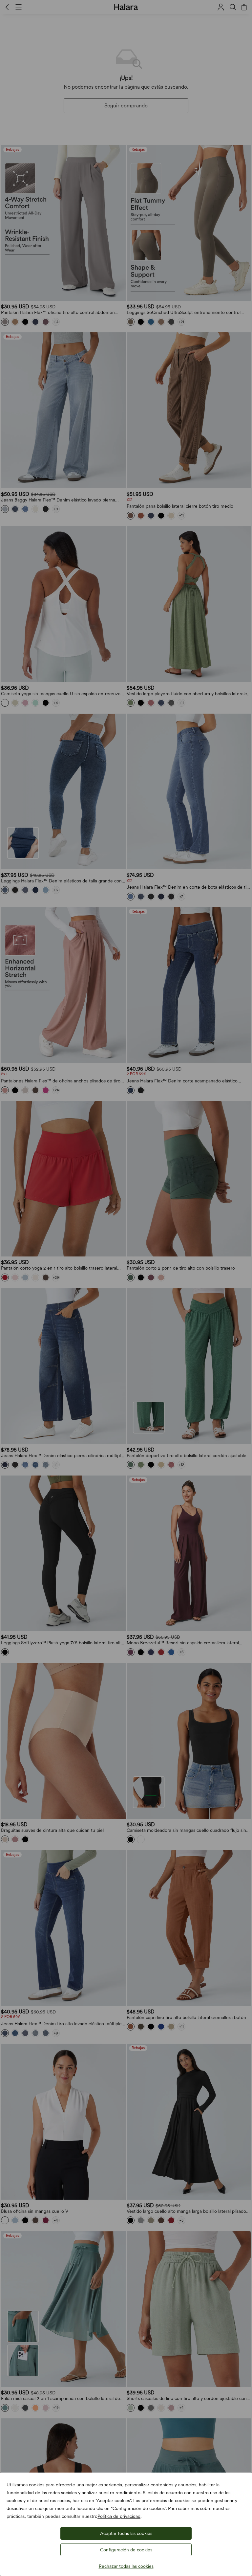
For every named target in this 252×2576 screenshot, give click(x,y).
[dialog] (126, 1288)
